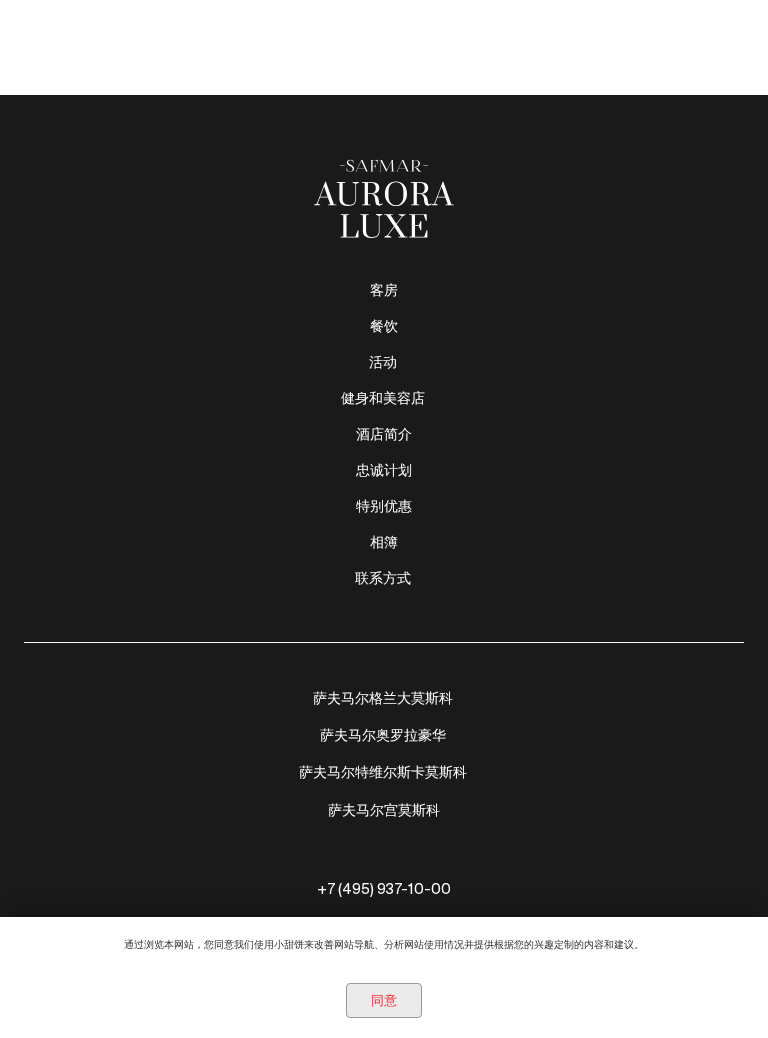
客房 (384, 290)
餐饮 (384, 326)
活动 (383, 362)
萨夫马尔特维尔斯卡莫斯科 (383, 772)
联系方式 (383, 578)
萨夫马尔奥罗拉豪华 (383, 735)
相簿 (384, 542)
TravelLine (64, 103)
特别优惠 (384, 506)
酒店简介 (384, 434)
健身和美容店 (383, 398)
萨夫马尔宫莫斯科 (384, 810)
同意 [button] (384, 1000)
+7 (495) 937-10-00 (384, 889)
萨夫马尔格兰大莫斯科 (383, 698)
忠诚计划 (384, 470)
